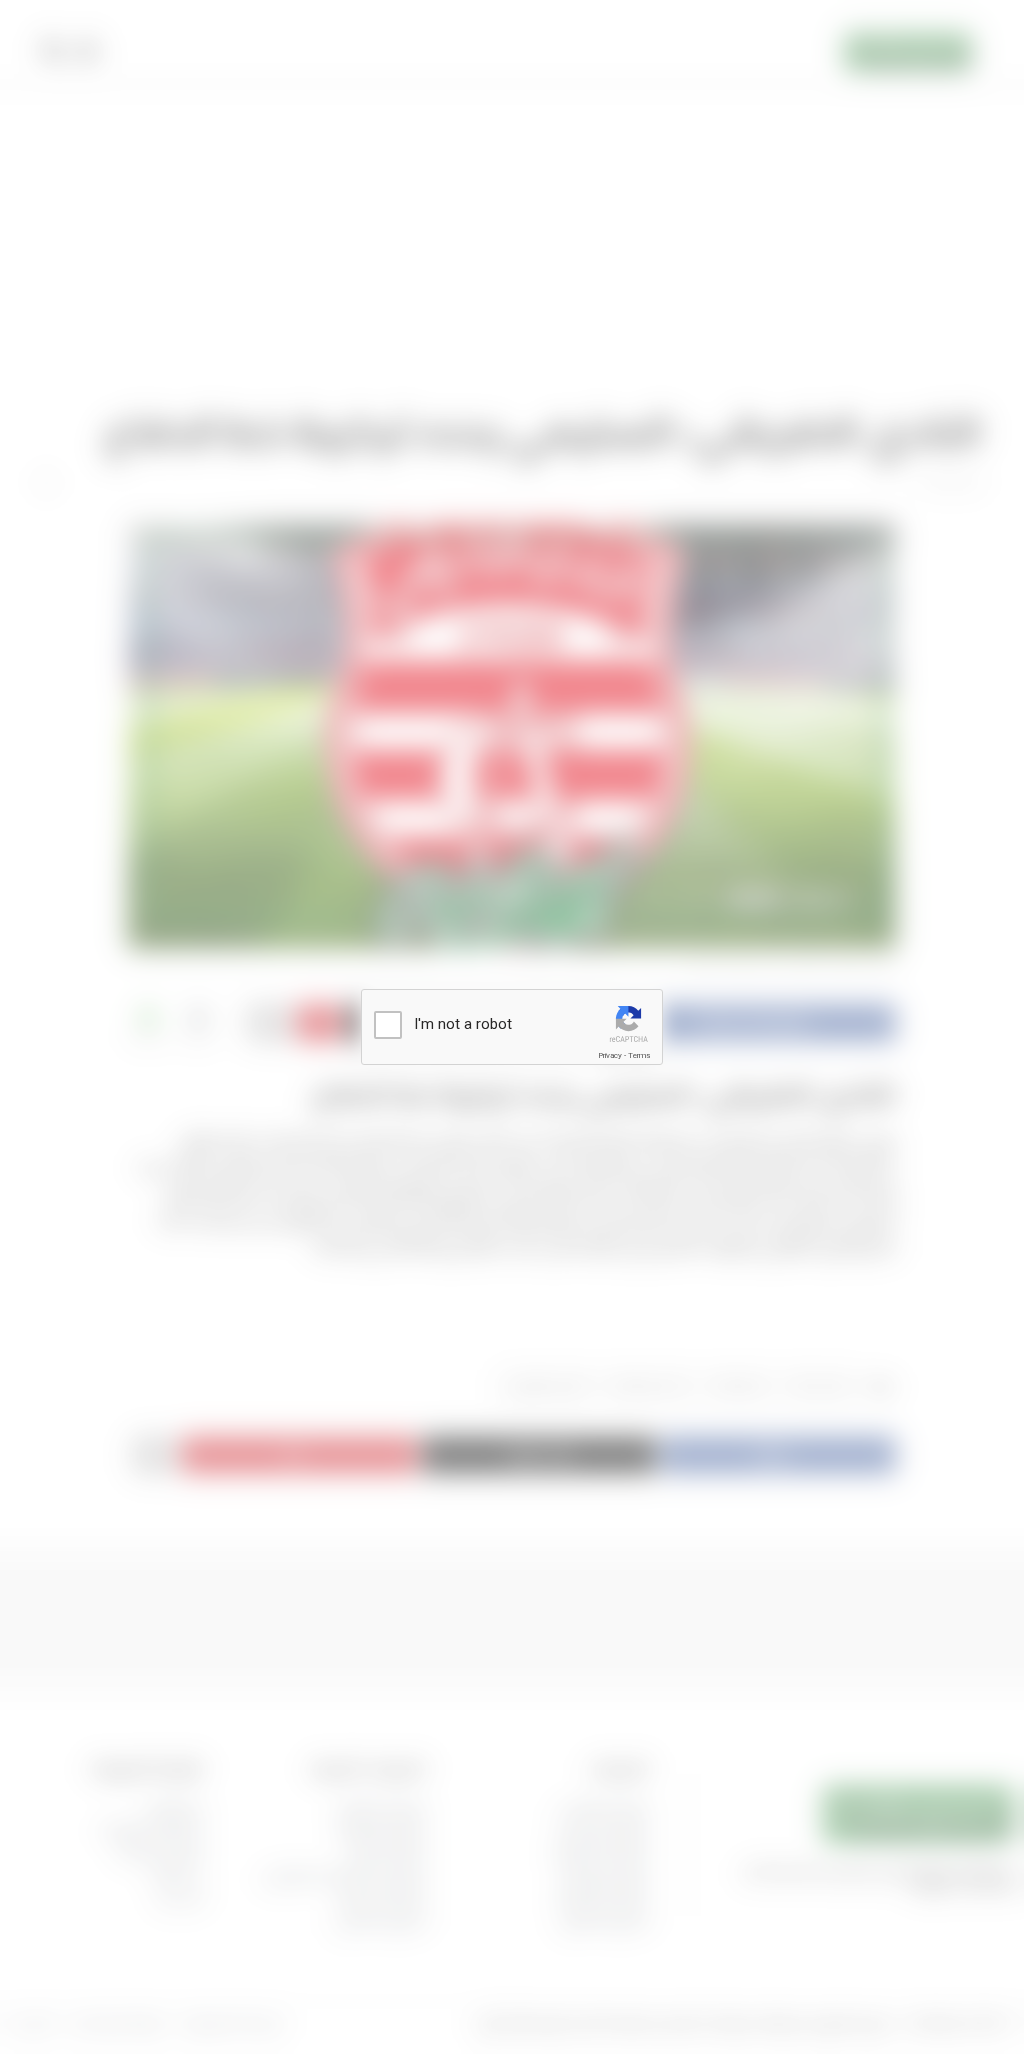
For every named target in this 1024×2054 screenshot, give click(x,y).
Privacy (610, 1055)
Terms (639, 1055)
